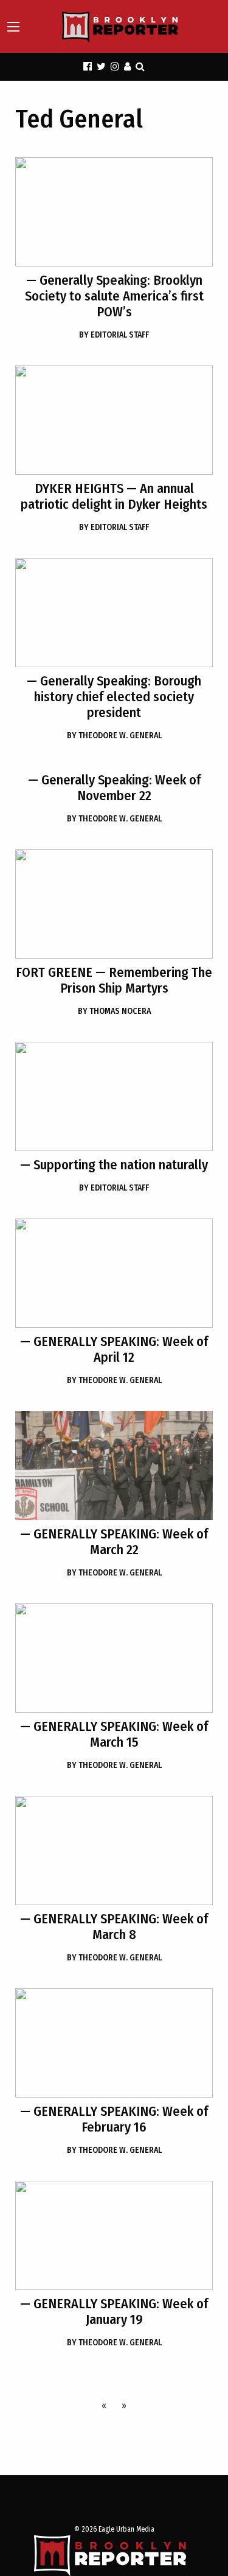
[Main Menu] (13, 27)
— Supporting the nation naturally (114, 1165)
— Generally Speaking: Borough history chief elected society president (114, 697)
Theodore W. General (114, 736)
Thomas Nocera (114, 1011)
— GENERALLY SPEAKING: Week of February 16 (114, 2119)
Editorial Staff (114, 335)
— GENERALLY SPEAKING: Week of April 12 (114, 1349)
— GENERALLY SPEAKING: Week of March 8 (114, 1927)
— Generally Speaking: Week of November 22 (114, 788)
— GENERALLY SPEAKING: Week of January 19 (114, 2312)
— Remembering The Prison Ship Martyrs (114, 980)
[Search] (140, 66)
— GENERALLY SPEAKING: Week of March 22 (114, 1542)
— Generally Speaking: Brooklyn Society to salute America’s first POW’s (114, 296)
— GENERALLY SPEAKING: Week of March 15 (114, 1734)
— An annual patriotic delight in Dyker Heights (114, 496)
